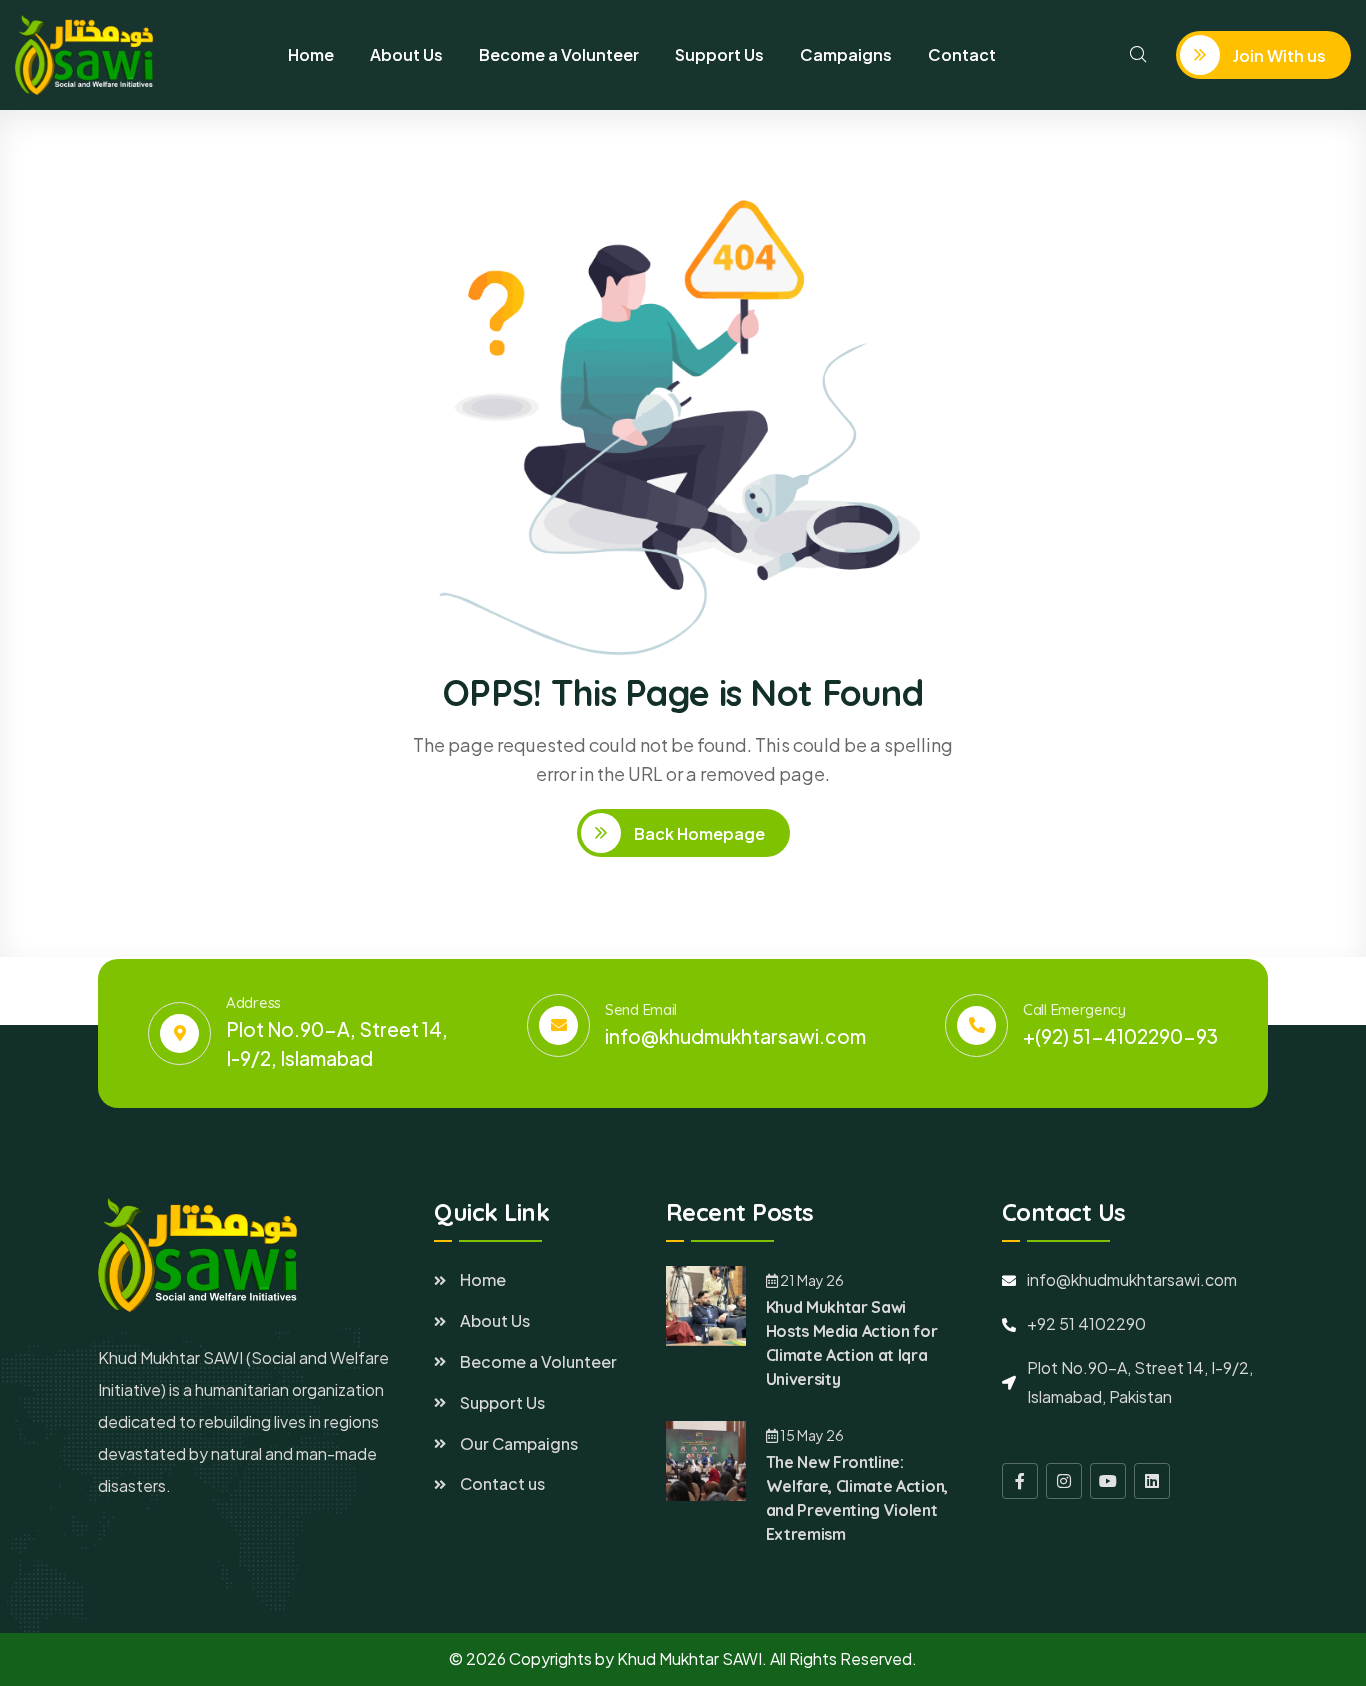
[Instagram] (1064, 1481)
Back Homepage (698, 833)
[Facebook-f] (1020, 1481)
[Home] (84, 55)
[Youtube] (1108, 1481)
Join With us (1278, 55)
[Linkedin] (1152, 1481)
